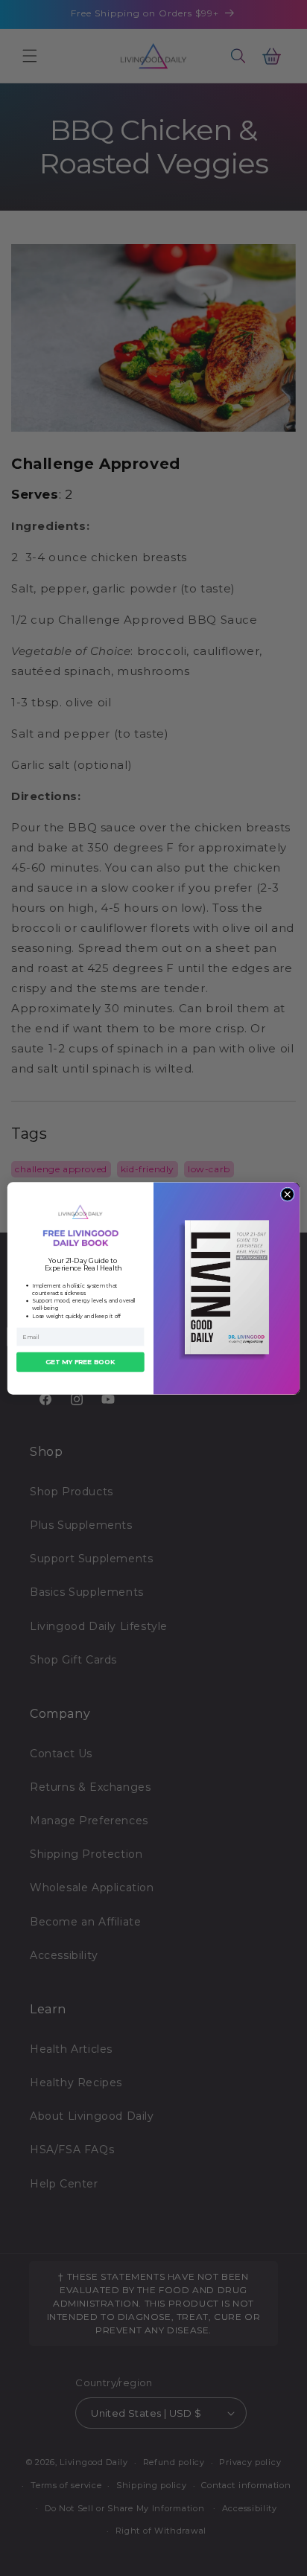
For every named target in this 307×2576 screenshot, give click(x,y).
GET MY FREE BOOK (80, 1362)
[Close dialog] (287, 1194)
